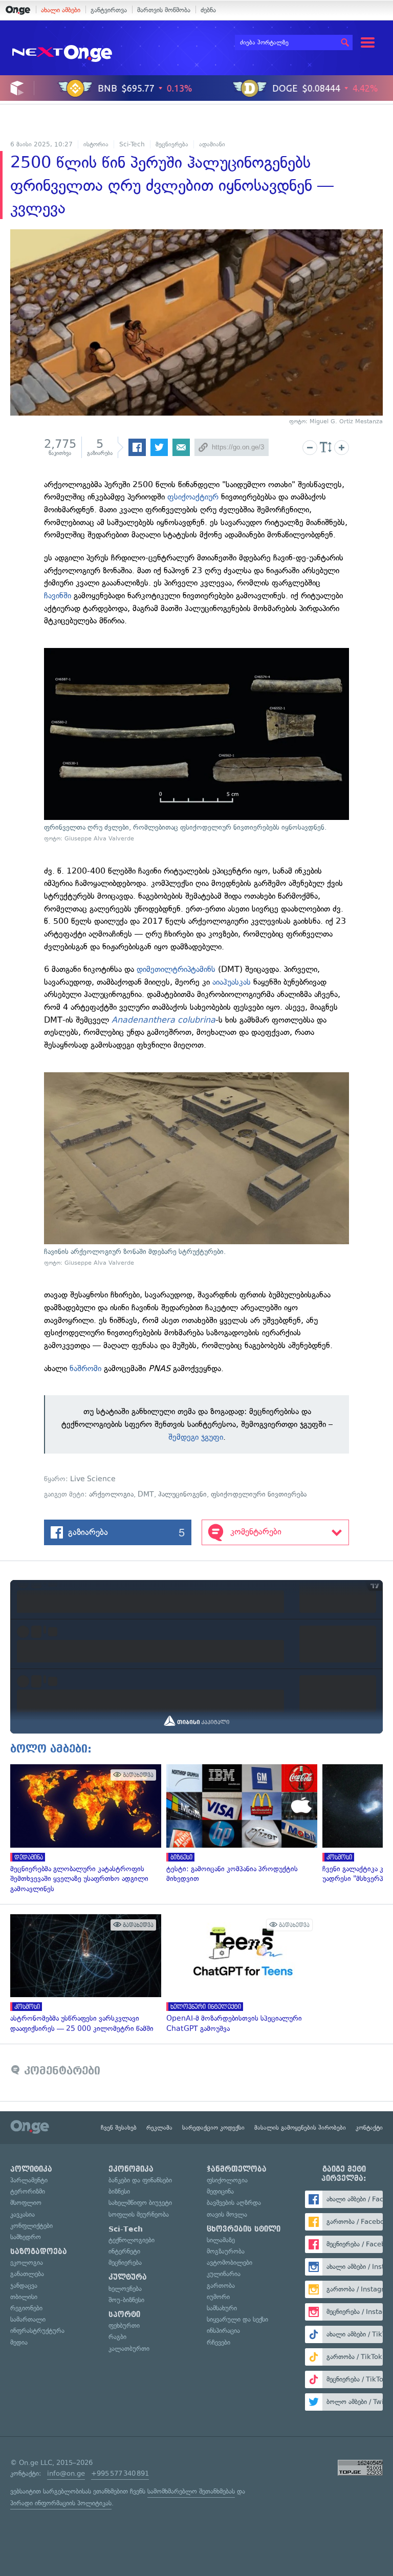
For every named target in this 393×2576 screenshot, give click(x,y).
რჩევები (219, 2342)
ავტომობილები (230, 2263)
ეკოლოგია (27, 2263)
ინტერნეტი (124, 2251)
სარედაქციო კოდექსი (213, 2128)
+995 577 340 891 (120, 2473)
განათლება (27, 2274)
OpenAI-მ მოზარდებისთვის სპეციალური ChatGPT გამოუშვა (239, 1974)
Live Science (93, 1479)
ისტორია (96, 144)
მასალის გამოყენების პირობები (300, 2128)
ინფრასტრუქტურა (37, 2331)
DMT (146, 1494)
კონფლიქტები (31, 2226)
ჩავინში (58, 596)
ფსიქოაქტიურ (193, 497)
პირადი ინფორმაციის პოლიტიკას (61, 2503)
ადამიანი (212, 144)
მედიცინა (220, 2191)
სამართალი (28, 2319)
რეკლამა (159, 2128)
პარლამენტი (29, 2180)
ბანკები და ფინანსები (140, 2180)
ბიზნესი (119, 2191)
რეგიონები (26, 2308)
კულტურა (128, 2277)
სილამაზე (221, 2240)
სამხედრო (26, 2237)
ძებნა (208, 10)
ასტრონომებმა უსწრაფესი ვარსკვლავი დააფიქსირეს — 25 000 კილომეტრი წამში (83, 1974)
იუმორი (218, 2297)
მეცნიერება (172, 144)
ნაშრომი (85, 1368)
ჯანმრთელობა (237, 2169)
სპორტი (124, 2314)
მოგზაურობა (226, 2251)
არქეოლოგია (111, 1494)
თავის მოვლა (227, 2214)
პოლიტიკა (31, 2169)
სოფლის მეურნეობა (139, 2214)
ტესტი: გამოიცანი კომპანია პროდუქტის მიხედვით (239, 1824)
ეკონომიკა (131, 2169)
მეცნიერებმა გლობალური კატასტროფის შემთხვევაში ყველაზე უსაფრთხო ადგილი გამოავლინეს (83, 1829)
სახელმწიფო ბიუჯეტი (140, 2203)
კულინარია (224, 2274)
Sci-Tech (132, 144)
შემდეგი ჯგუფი (196, 1437)
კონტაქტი (369, 2128)
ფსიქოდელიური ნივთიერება (259, 1494)
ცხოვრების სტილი (244, 2229)
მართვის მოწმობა (164, 10)
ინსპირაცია (223, 2331)
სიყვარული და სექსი (237, 2319)
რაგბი (117, 2337)
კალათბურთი (129, 2348)
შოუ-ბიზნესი (126, 2300)
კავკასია (23, 2214)
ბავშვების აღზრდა (234, 2203)
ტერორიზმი (28, 2191)
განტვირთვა (109, 10)
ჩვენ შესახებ (119, 2128)
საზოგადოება (39, 2252)
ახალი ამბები (61, 10)
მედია (19, 2342)
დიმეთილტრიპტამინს (176, 969)
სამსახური (222, 2308)
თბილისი (24, 2297)
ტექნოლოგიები (132, 2240)
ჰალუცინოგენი (182, 1494)
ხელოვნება (125, 2289)
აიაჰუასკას (232, 982)
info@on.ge (66, 2473)
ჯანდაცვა (24, 2286)
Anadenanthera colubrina (163, 1020)
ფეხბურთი (124, 2325)
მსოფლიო (26, 2203)
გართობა (221, 2286)
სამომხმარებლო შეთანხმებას (191, 2491)
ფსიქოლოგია (227, 2180)
